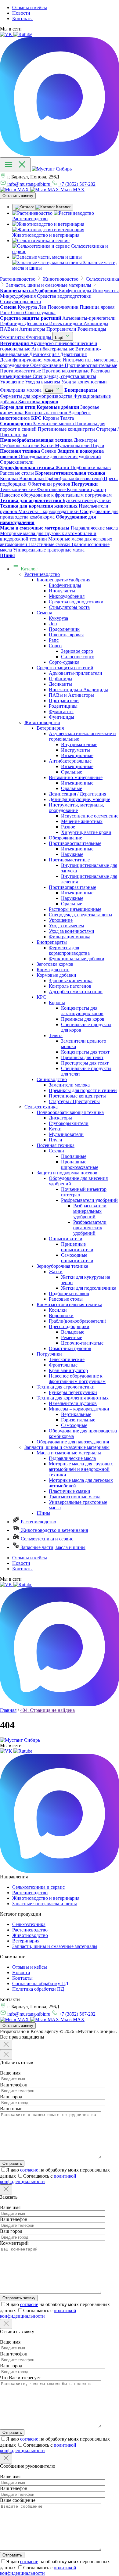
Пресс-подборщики (69, 1326)
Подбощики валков (69, 1293)
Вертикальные (76, 1414)
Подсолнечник (64, 629)
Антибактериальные (70, 761)
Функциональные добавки (77, 959)
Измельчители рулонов (73, 1403)
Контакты (22, 18)
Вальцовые (73, 1332)
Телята (56, 1035)
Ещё (60, 338)
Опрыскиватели (66, 1239)
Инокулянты (62, 591)
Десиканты (60, 684)
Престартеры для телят (85, 1063)
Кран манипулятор (68, 1370)
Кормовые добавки (56, 975)
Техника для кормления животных (73, 1398)
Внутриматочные (79, 744)
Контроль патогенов (70, 986)
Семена (44, 613)
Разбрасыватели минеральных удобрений (90, 1211)
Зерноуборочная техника (62, 1266)
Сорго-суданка (64, 662)
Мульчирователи (66, 1134)
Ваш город (11, 2097)
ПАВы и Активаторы (71, 695)
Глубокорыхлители (69, 1123)
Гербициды (61, 679)
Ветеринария (50, 728)
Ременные (72, 1337)
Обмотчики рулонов (70, 1348)
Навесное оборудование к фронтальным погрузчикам (77, 1379)
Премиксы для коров (83, 1019)
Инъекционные (77, 755)
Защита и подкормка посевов (67, 1173)
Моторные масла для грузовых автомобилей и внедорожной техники (81, 1469)
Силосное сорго (78, 657)
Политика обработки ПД (38, 1989)
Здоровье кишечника (71, 981)
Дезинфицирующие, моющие (79, 799)
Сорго (55, 646)
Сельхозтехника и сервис (46, 1539)
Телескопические (67, 1359)
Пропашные (74, 1156)
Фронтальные (63, 1365)
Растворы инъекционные (75, 909)
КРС (41, 997)
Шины (43, 1513)
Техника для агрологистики (66, 1387)
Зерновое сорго (77, 651)
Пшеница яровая (66, 635)
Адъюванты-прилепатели (76, 673)
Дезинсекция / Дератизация (78, 794)
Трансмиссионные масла (75, 1497)
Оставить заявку (18, 196)
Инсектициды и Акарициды (78, 690)
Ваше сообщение (18, 2500)
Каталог (29, 569)
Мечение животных (82, 821)
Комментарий (14, 2243)
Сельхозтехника (41, 1107)
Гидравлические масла (72, 1458)
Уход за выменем (66, 926)
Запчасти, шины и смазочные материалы (67, 1447)
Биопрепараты (52, 942)
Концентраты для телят (85, 1052)
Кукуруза (58, 618)
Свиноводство (52, 1079)
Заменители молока (69, 1085)
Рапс (54, 640)
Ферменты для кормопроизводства (69, 950)
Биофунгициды (65, 585)
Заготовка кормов (55, 964)
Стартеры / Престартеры (74, 1101)
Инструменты (76, 750)
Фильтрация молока (70, 937)
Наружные (72, 854)
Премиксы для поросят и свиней (83, 1090)
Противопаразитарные (72, 887)
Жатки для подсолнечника (89, 1288)
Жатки (56, 1272)
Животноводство (42, 722)
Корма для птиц (53, 970)
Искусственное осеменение (90, 816)
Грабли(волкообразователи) (78, 1321)
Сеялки (56, 1151)
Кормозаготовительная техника (69, 1304)
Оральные (72, 772)
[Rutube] (23, 34)
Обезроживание (65, 838)
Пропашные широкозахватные (80, 1164)
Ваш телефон (14, 2085)
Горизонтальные (78, 1420)
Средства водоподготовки (76, 602)
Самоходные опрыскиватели (77, 1258)
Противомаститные (69, 860)
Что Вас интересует (20, 2378)
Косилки (58, 1310)
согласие (29, 2170)
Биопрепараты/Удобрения (63, 580)
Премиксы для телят (82, 1057)
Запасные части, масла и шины (52, 1547)
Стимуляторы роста (69, 607)
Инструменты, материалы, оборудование (76, 808)
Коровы (57, 1002)
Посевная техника (56, 1145)
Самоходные (74, 1425)
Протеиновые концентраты (77, 1096)
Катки (55, 1129)
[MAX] (60, 154)
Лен (53, 624)
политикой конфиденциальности (38, 2179)
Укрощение (61, 920)
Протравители (64, 701)
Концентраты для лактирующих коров (82, 1011)
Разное (68, 827)
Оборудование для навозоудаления (73, 1442)
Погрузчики (49, 1354)
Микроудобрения (67, 596)
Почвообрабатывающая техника (70, 1112)
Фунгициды (61, 717)
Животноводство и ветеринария (54, 1530)
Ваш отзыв (11, 2109)
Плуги (56, 1140)
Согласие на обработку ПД (40, 1983)
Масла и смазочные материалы (69, 1453)
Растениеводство (42, 574)
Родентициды (63, 706)
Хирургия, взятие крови (86, 832)
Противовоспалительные (75, 843)
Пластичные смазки (70, 1491)
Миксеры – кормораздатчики (79, 1409)
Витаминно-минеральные (76, 777)
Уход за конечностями (72, 931)
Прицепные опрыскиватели (77, 1247)
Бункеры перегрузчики (73, 1392)
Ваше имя (10, 2073)
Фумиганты (61, 711)
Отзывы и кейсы (30, 7)
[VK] (7, 34)
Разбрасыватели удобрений (89, 1200)
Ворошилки (61, 1315)
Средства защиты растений (65, 668)
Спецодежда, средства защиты (81, 915)
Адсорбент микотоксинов (76, 992)
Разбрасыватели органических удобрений (90, 1228)
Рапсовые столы (66, 1299)
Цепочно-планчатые (82, 1343)
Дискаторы (60, 1118)
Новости (21, 13)
